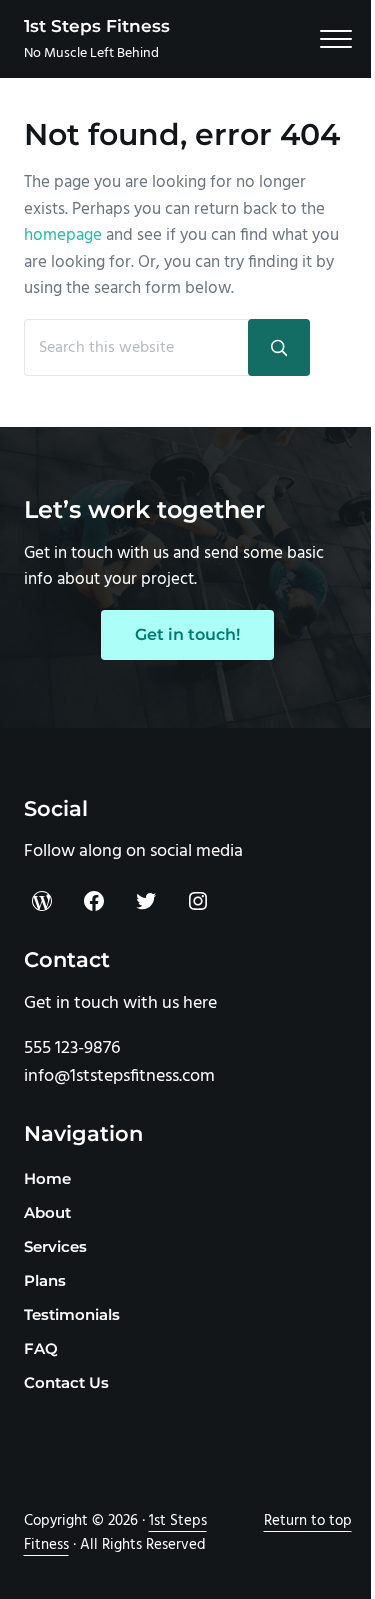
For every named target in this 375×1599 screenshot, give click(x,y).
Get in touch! (187, 634)
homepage (63, 236)
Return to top (308, 1521)
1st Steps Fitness (97, 26)
